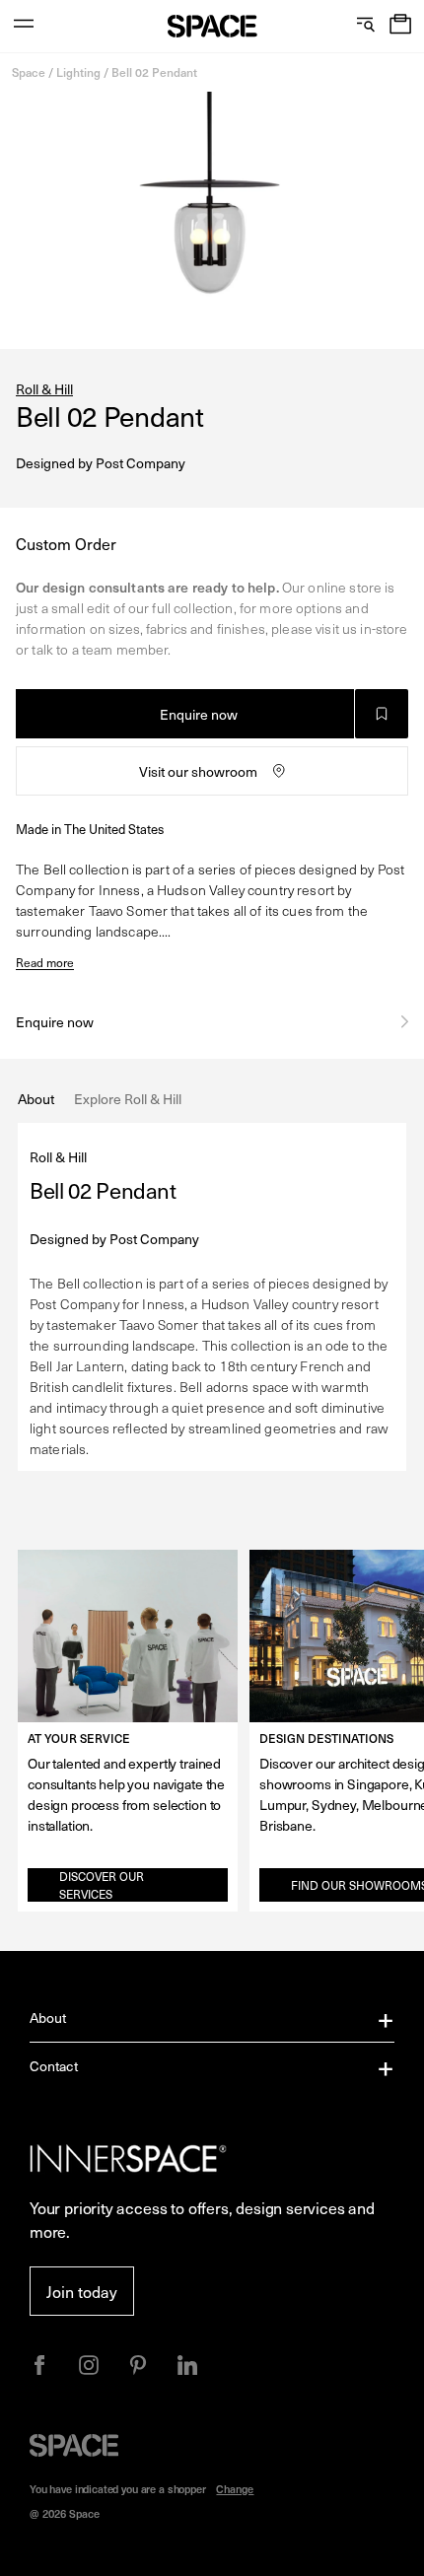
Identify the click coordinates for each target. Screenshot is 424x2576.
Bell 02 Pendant (154, 72)
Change (235, 2489)
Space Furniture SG (212, 26)
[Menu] (24, 26)
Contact (54, 2066)
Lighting (78, 72)
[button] (400, 26)
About (48, 2018)
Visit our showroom (198, 771)
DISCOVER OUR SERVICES (102, 1885)
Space (29, 72)
